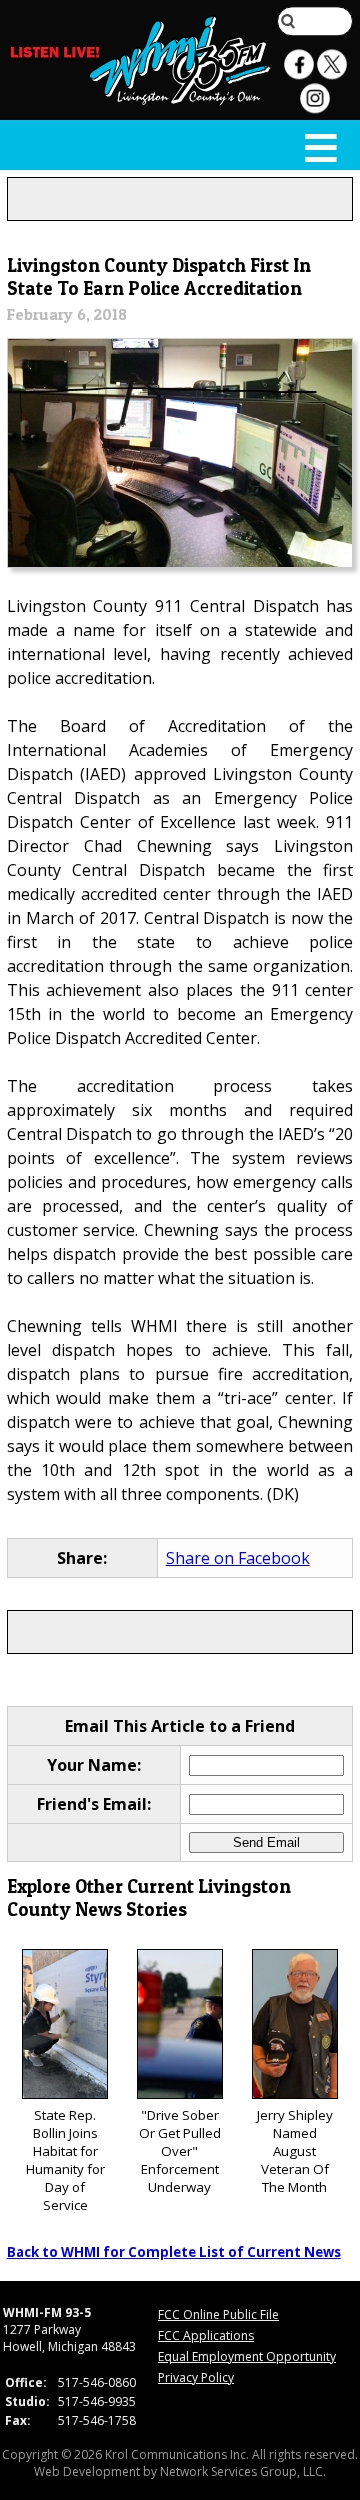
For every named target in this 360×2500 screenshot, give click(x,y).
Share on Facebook (238, 1558)
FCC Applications (206, 2335)
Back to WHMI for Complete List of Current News (174, 2252)
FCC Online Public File (218, 2314)
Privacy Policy (196, 2377)
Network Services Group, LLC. (243, 2471)
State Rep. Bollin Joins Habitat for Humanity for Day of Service (65, 2160)
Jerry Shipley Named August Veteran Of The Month (295, 2151)
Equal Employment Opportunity (247, 2356)
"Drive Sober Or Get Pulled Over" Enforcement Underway (180, 2151)
